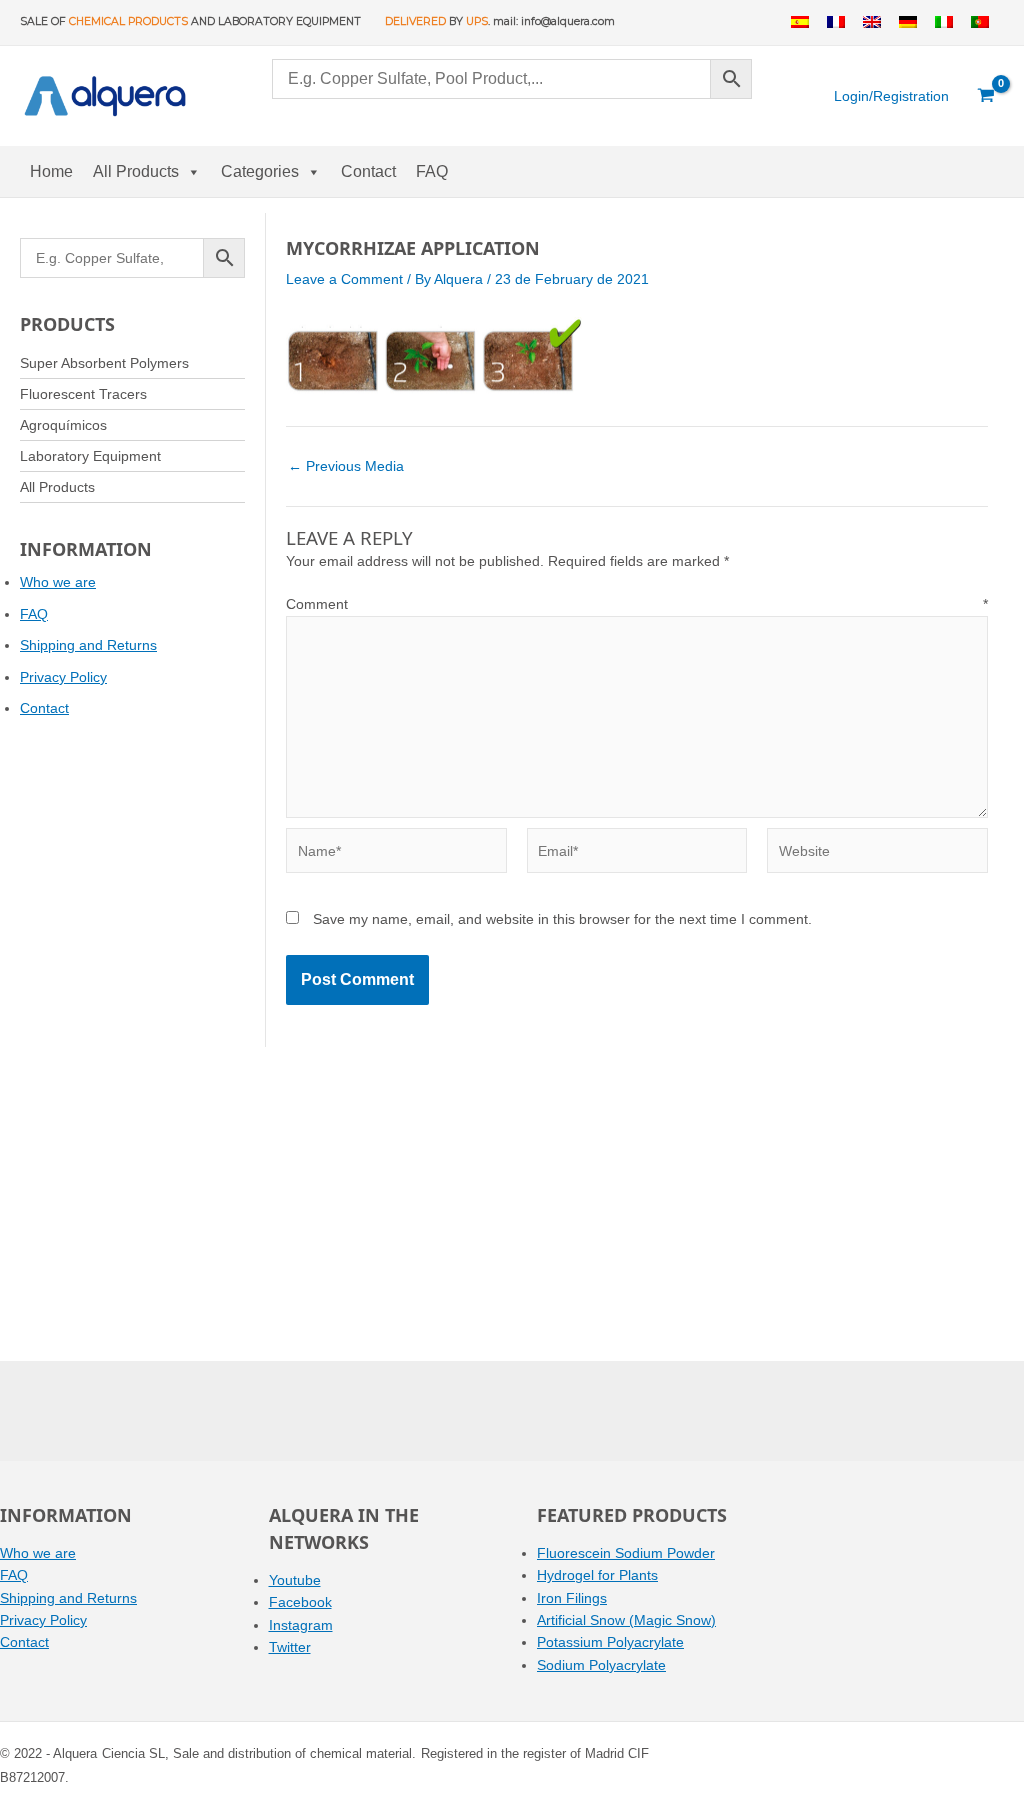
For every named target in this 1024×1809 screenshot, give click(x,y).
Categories (260, 171)
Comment (637, 604)
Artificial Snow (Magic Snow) (626, 1620)
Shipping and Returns (88, 645)
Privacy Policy (63, 677)
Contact (368, 171)
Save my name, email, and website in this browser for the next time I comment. (562, 919)
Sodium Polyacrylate (601, 1665)
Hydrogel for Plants (597, 1575)
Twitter (290, 1647)
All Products (136, 171)
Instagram (301, 1625)
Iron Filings (572, 1598)
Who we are (58, 582)
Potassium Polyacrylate (610, 1642)
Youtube (295, 1580)
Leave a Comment (344, 279)
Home (51, 171)
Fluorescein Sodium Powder (626, 1553)
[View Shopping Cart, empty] (986, 96)
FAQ (432, 171)
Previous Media (346, 466)
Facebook (300, 1602)
